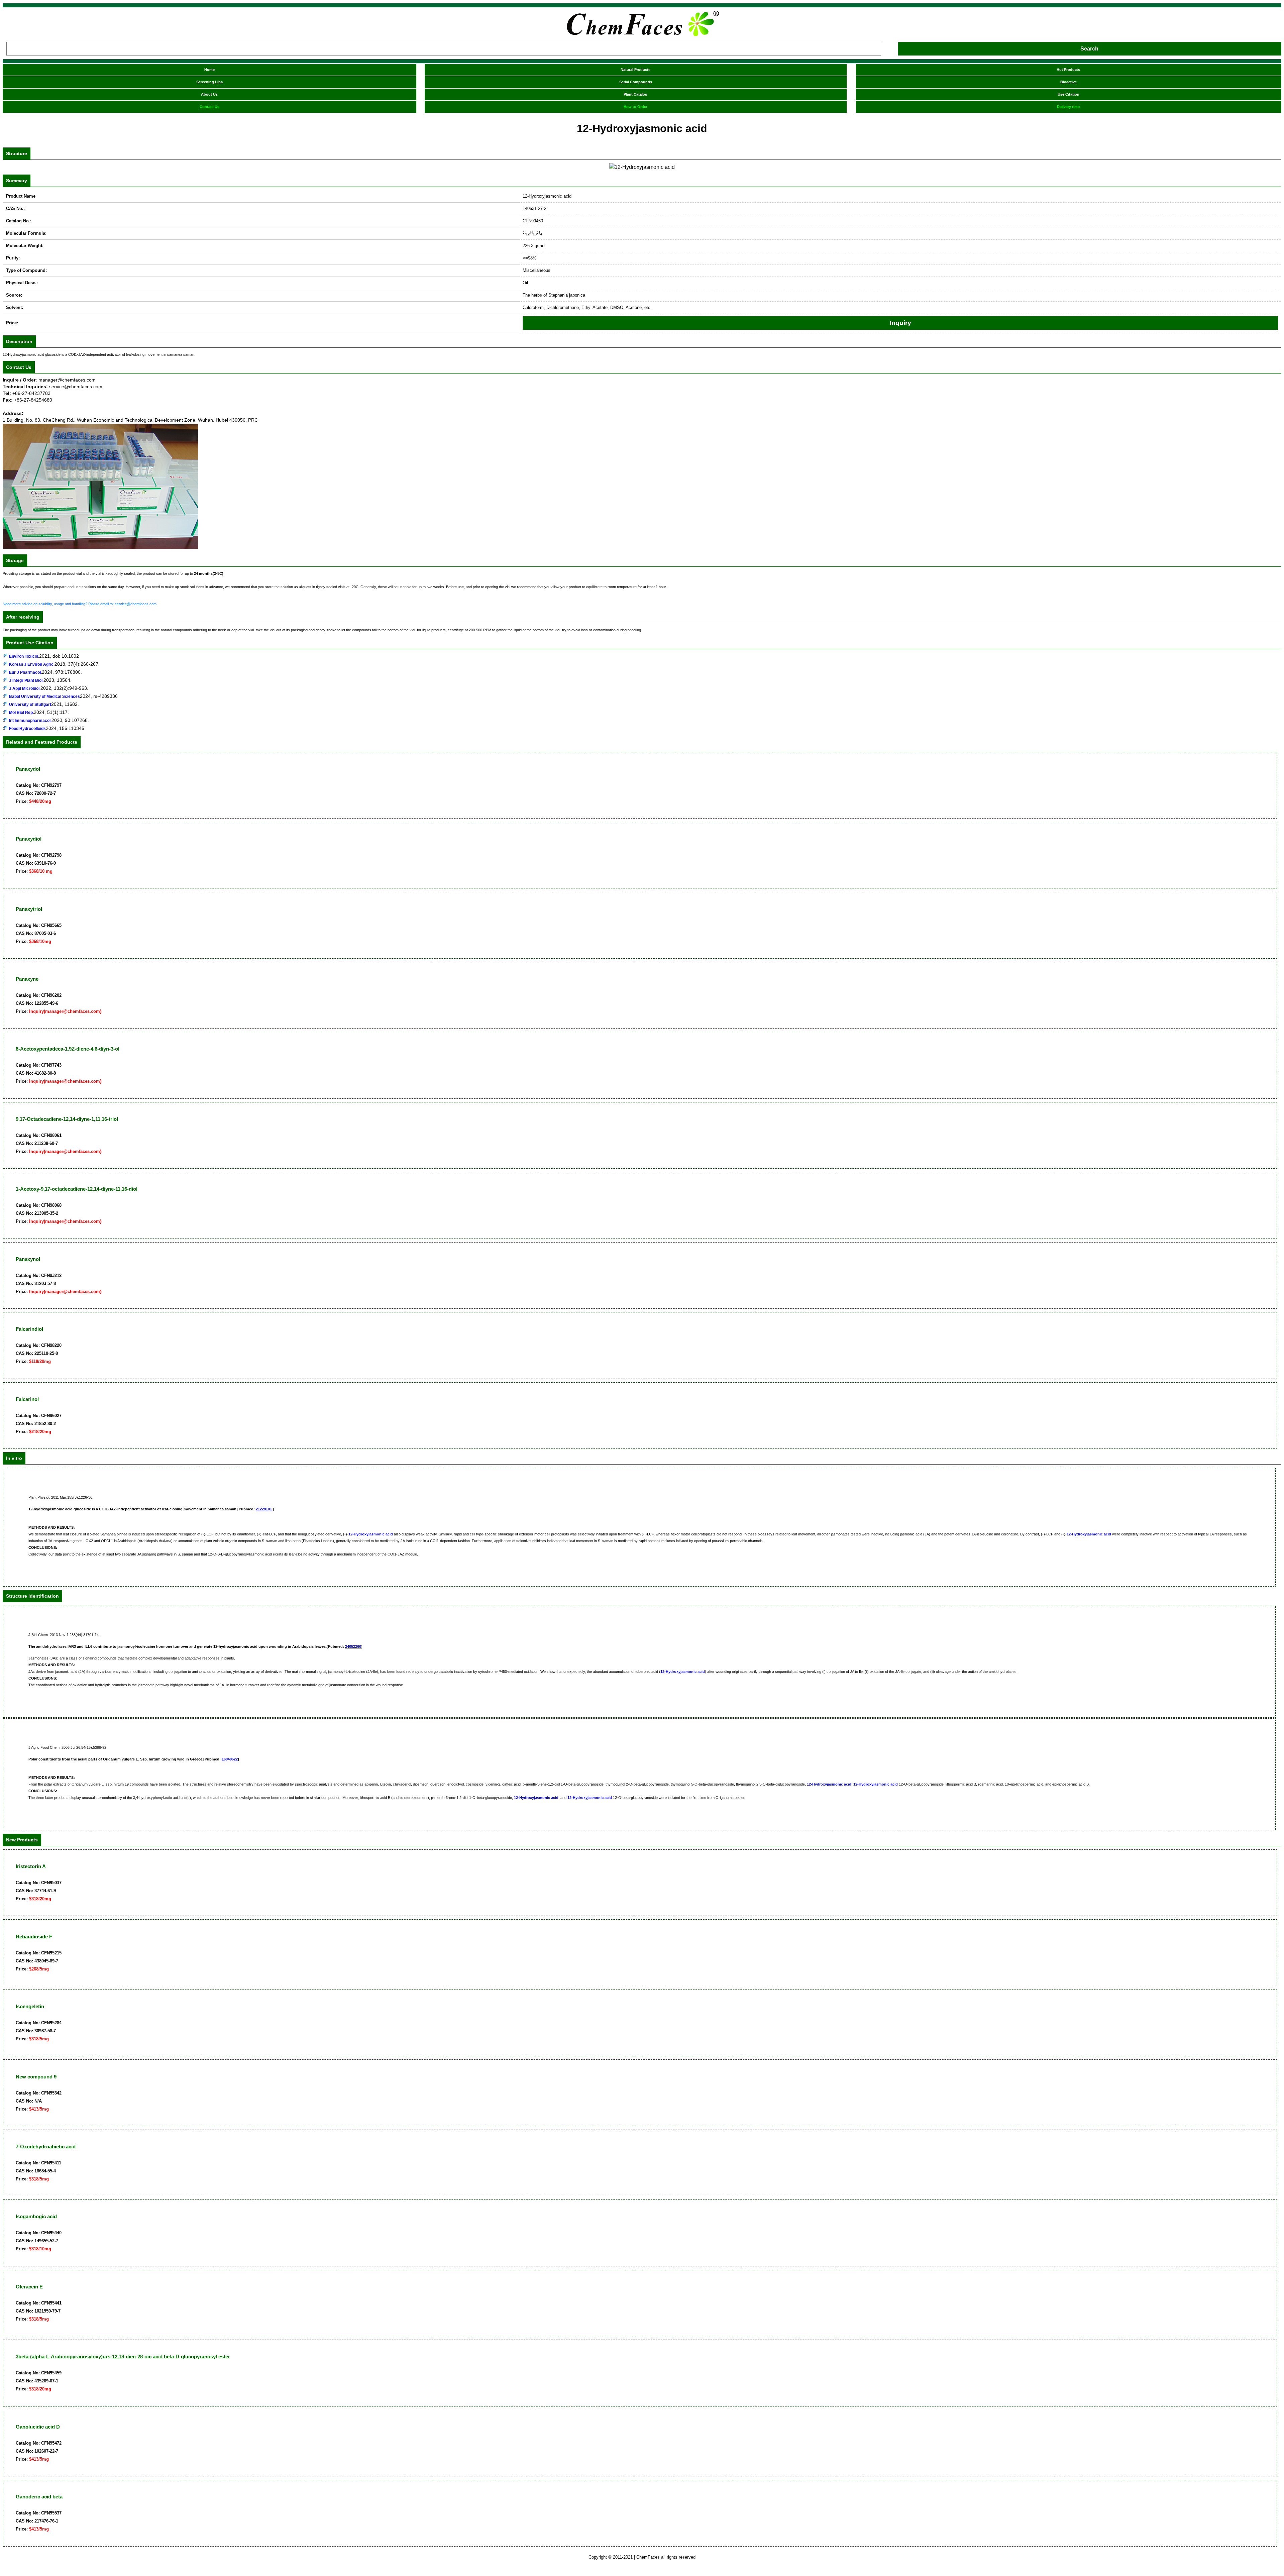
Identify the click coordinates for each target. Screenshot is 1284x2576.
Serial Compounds (636, 82)
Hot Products (1068, 70)
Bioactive (1068, 82)
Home (209, 70)
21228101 (264, 1509)
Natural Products (635, 70)
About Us (209, 94)
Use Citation (1068, 94)
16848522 (230, 1759)
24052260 (353, 1646)
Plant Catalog (635, 94)
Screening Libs (209, 82)
